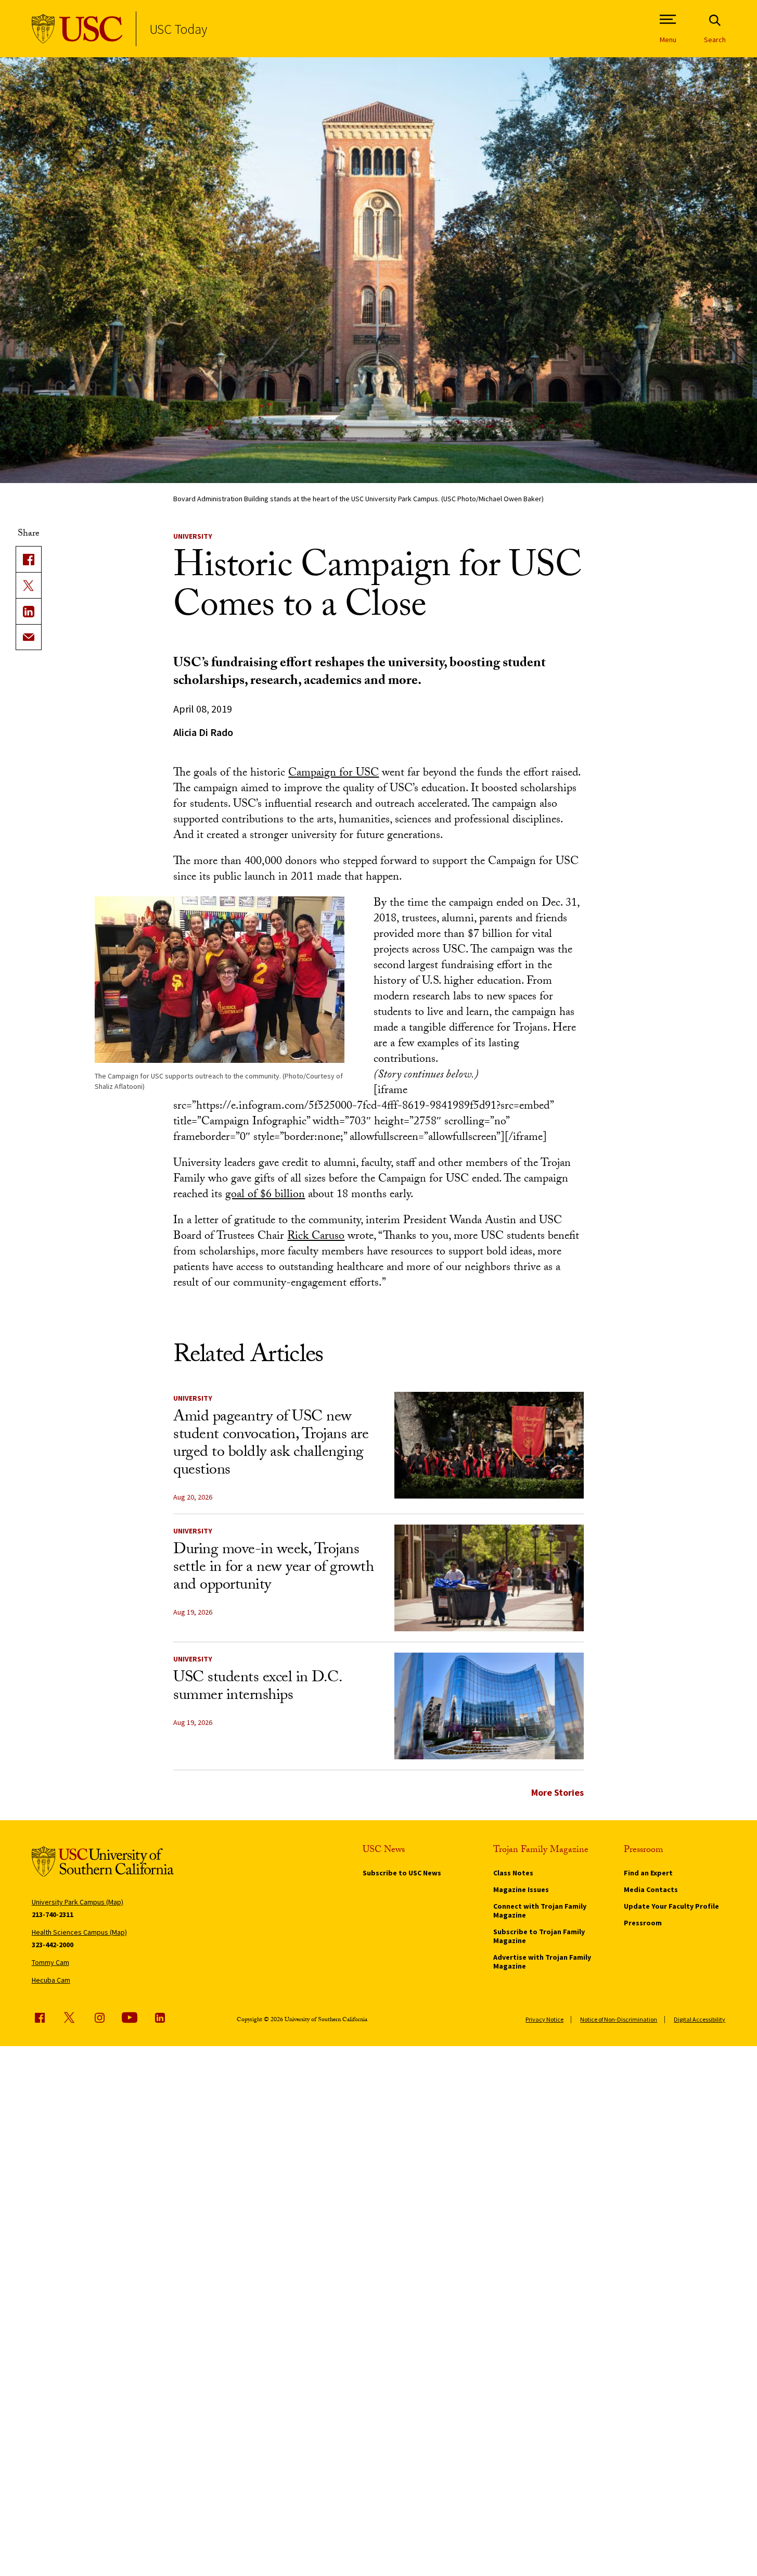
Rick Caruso (316, 1237)
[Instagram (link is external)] (99, 2017)
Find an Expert (648, 1873)
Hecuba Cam (51, 1980)
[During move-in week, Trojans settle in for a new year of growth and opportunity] (489, 1578)
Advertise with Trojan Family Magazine (542, 1962)
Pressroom (643, 1923)
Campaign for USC (333, 774)
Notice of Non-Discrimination (619, 2019)
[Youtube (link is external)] (130, 2017)
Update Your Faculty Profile (671, 1906)
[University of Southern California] (77, 29)
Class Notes (513, 1873)
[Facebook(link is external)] (29, 559)
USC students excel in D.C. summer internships (257, 1688)
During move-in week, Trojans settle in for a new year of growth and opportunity (273, 1569)
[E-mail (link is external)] (29, 637)
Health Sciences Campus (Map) (79, 1932)
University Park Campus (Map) (78, 1902)
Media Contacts (651, 1889)
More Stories (557, 1792)
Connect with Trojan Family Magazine (540, 1911)
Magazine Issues (521, 1889)
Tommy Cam (50, 1962)
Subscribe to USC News (402, 1873)
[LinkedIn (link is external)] (29, 611)
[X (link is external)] (29, 585)
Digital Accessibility (700, 2019)
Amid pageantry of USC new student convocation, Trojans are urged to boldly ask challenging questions (271, 1445)
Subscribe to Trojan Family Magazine (539, 1936)
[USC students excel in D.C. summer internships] (489, 1706)
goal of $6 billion (265, 1195)
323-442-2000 (53, 1945)
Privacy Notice (544, 2019)
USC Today (178, 29)
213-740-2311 (53, 1914)
